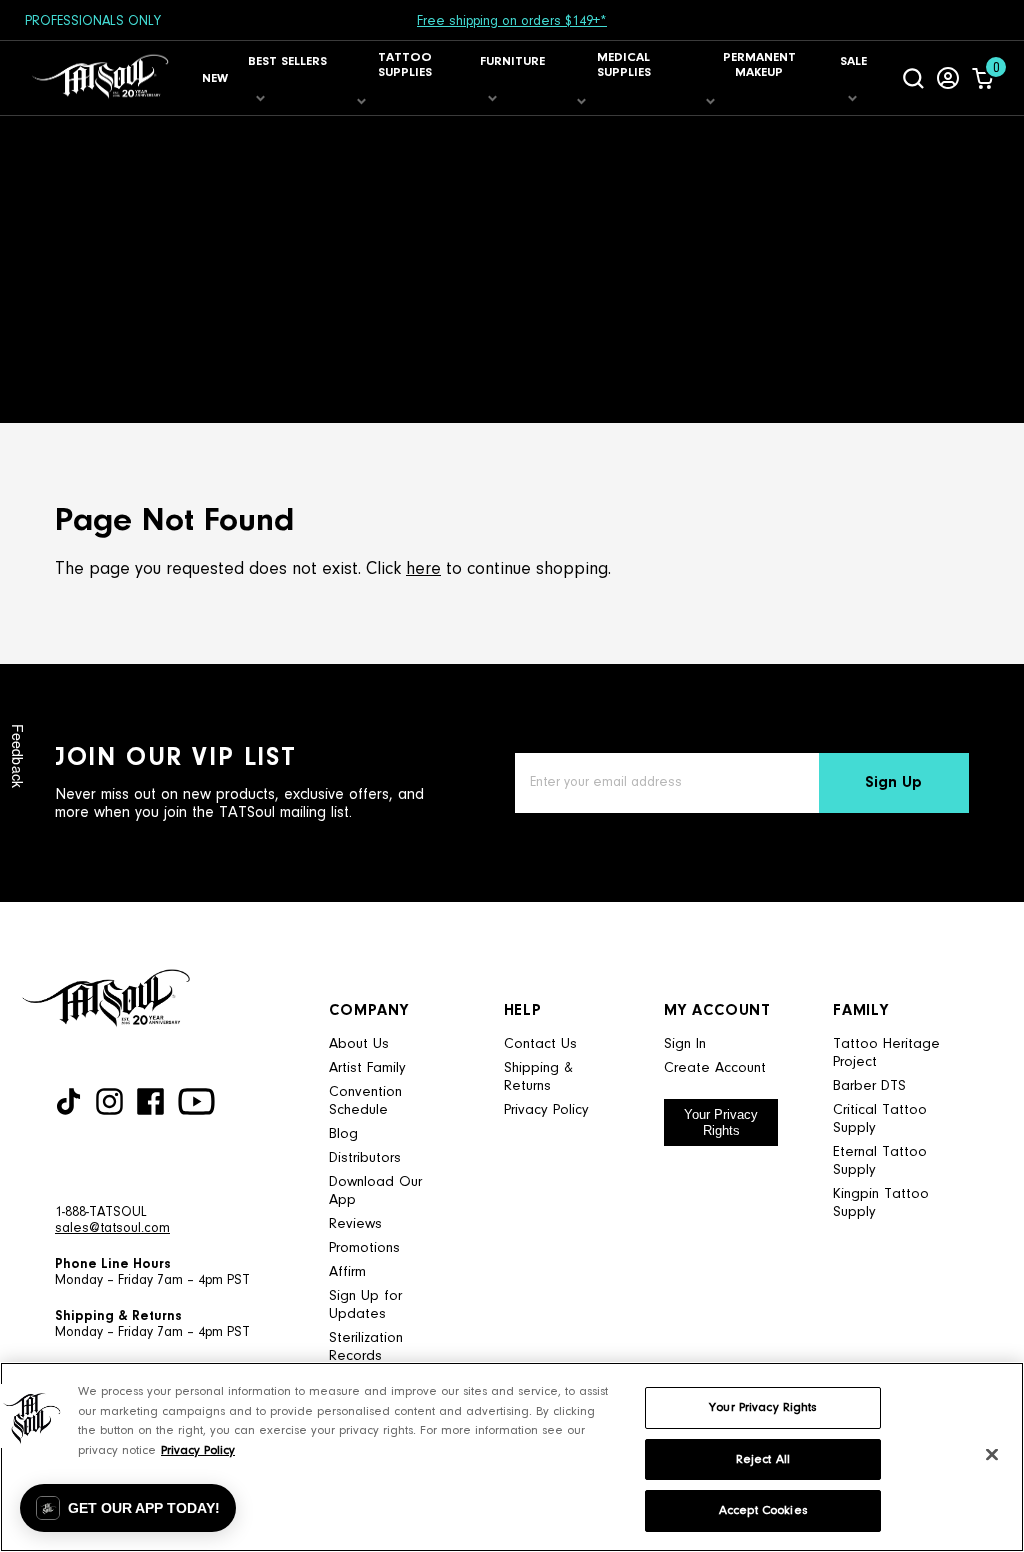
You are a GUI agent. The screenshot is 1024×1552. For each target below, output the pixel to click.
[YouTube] (196, 1101)
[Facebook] (150, 1101)
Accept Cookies (763, 1510)
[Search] (913, 78)
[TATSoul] (100, 78)
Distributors (365, 1158)
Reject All (763, 1459)
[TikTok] (68, 1101)
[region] (512, 1457)
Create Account (715, 1068)
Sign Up (893, 783)
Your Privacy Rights (721, 1122)
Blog (343, 1134)
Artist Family (367, 1068)
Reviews (355, 1224)
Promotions (364, 1248)
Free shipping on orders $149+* (512, 22)
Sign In (685, 1044)
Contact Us (540, 1044)
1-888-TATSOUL (101, 1213)
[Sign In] (948, 78)
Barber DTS (869, 1086)
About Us (359, 1044)
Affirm (347, 1272)
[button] (128, 1508)
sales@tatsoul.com (112, 1229)
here (423, 570)
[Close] (992, 1455)
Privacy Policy (546, 1110)
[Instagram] (109, 1101)
